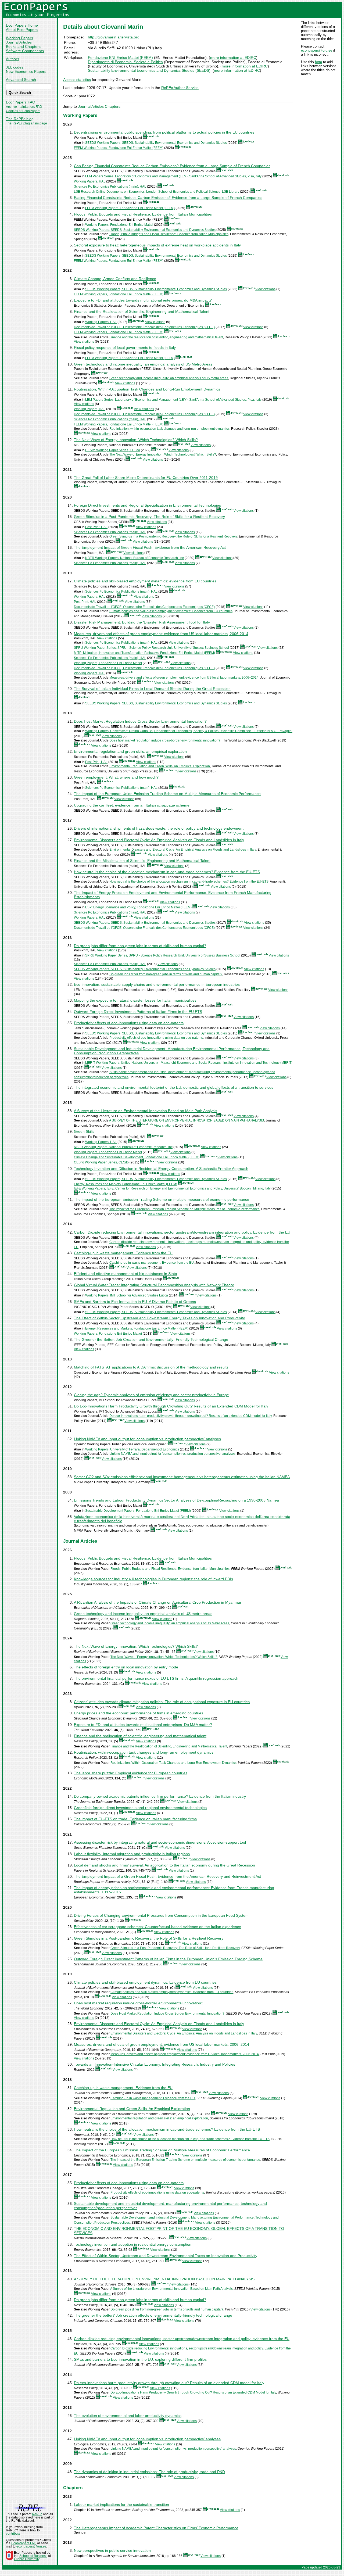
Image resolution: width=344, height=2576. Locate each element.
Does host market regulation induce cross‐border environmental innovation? (165, 740)
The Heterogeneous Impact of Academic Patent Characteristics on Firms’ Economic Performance (156, 2528)
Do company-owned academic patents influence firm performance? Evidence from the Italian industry (160, 1796)
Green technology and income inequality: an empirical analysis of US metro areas (169, 378)
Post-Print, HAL (96, 527)
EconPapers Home (22, 25)
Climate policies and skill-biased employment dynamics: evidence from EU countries (145, 581)
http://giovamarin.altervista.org (114, 37)
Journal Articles (19, 42)
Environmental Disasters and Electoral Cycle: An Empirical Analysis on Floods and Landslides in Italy (159, 840)
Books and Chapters (23, 46)
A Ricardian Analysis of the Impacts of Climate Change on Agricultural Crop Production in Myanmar (158, 1602)
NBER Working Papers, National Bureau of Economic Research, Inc (135, 558)
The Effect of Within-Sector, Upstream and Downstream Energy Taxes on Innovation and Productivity (159, 1318)
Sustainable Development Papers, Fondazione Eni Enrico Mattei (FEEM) (138, 1511)
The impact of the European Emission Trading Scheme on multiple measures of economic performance (162, 1199)
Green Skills (84, 1131)
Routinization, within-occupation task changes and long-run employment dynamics (169, 429)
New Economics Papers (26, 71)
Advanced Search (21, 80)
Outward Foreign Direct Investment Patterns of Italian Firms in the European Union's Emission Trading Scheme (168, 1959)
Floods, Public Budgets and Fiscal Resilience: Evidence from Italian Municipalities (143, 214)
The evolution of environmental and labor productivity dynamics (128, 2416)
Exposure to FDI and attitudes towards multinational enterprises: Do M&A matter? (143, 1725)
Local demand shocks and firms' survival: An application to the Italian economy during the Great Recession (164, 1865)
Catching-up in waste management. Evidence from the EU (123, 1253)
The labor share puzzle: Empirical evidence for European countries (131, 1773)
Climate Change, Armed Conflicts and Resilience (115, 279)
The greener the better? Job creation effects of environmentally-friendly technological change (153, 2315)
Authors (12, 59)
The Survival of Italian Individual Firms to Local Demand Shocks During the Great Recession (152, 689)
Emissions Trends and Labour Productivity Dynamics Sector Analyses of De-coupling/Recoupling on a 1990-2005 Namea (176, 1500)
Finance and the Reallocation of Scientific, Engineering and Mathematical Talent (142, 311)
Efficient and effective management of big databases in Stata (126, 1274)
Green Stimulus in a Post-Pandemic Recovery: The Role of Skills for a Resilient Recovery (149, 517)
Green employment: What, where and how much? (116, 777)
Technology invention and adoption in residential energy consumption (133, 2244)
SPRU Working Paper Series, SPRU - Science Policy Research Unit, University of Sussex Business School (151, 648)
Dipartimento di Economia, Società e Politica (125, 62)
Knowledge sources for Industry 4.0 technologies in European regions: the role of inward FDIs (153, 1579)
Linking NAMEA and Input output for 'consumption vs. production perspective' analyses (147, 1439)
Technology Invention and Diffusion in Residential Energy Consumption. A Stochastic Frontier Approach (161, 1169)
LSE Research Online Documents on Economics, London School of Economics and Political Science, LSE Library (157, 192)
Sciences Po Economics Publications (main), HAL (110, 187)
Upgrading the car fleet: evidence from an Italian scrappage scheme (132, 805)
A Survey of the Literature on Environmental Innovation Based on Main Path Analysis (146, 1111)
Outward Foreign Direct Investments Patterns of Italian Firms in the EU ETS (138, 1012)
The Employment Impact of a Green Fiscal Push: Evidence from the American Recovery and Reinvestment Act (167, 1876)
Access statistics (77, 80)
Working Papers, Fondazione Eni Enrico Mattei (119, 225)
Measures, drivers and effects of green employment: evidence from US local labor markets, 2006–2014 (184, 678)
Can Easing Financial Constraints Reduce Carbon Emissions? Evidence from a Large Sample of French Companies (172, 166)
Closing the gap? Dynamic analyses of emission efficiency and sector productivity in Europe (151, 1395)
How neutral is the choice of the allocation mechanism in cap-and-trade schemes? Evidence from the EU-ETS (167, 872)
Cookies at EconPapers (23, 111)
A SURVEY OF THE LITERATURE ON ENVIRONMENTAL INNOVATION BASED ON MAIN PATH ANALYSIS (187, 1120)
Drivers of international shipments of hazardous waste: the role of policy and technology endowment (159, 828)
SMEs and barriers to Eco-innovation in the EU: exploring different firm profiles (140, 2359)
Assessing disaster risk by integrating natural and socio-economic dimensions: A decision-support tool (160, 1842)
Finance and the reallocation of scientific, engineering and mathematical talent (166, 337)
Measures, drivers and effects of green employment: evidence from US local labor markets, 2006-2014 (161, 634)
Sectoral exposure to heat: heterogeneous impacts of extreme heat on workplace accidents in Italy (157, 245)
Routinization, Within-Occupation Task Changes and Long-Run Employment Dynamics (147, 389)
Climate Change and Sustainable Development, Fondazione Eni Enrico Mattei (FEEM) (137, 1157)
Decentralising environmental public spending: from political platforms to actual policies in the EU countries (164, 132)
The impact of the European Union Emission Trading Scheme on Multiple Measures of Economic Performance (167, 794)
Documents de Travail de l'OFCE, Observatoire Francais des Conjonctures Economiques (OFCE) (144, 327)
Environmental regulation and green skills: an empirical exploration (130, 751)
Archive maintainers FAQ (24, 107)
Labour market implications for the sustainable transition (121, 2505)
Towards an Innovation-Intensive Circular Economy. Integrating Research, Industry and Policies (155, 2064)
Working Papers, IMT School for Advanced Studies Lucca (127, 1295)
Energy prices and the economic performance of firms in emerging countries (139, 1713)
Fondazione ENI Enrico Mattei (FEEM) (120, 58)
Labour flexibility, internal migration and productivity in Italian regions (132, 1854)
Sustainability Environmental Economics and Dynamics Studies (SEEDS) (149, 70)
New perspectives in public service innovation (112, 2550)
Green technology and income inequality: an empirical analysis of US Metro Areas (143, 364)
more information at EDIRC (233, 58)
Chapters (113, 106)
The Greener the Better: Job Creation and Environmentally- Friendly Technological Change (151, 1339)
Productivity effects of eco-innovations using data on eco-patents (129, 1023)
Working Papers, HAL (90, 181)
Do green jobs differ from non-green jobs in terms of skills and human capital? (140, 946)
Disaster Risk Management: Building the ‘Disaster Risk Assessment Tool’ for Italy (142, 622)
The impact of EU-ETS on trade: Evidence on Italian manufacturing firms (135, 1819)
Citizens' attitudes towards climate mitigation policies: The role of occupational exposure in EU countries (162, 1702)
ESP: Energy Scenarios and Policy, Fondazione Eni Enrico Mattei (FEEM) (138, 907)
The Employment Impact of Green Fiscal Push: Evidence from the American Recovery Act (150, 547)
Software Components (25, 51)
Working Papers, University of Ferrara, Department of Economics (132, 1449)
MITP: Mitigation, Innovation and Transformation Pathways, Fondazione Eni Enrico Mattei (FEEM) (144, 653)
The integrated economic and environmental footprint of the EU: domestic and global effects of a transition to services (174, 1087)
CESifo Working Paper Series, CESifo (113, 450)
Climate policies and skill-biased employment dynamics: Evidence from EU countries (171, 611)
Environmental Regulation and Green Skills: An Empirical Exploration (160, 766)
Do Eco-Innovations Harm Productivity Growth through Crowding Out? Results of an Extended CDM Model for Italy (171, 1406)
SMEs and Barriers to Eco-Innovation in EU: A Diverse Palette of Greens (135, 1302)
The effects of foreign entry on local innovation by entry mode (126, 1667)
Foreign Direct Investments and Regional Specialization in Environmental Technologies (147, 505)
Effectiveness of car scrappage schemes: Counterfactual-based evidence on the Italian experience (157, 1927)
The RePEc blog (20, 119)
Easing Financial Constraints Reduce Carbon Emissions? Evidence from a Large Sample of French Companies (168, 198)
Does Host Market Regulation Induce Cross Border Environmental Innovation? (140, 721)
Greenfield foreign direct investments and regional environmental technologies (140, 1808)
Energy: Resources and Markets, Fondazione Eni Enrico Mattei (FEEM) (126, 1184)
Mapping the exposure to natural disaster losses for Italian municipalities (135, 1000)
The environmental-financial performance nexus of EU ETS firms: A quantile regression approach (156, 1678)
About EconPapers (22, 30)
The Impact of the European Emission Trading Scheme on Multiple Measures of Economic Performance (184, 1209)
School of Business (33, 2556)
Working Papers (19, 38)
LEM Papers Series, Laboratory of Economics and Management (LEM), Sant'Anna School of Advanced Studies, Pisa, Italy (173, 176)
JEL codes (15, 67)
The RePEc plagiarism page (26, 123)
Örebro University (27, 2559)
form (318, 62)
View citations (265, 289)
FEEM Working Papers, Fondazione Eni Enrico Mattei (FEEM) (119, 148)
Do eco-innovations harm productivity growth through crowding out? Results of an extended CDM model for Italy (191, 1416)
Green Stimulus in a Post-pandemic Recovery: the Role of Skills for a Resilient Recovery (173, 536)
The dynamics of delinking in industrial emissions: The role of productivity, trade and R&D (149, 2472)
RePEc (37, 2514)
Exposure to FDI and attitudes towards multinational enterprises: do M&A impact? (143, 300)
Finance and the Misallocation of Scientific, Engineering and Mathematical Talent (142, 861)
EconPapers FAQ (21, 102)
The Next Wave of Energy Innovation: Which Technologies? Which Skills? (136, 440)
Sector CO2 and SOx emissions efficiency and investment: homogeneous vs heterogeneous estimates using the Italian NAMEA (182, 1477)
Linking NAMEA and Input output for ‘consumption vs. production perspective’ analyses (172, 1454)
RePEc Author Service (180, 88)
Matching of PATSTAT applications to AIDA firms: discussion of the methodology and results (151, 1367)
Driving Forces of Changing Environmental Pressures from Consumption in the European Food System (161, 1915)
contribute (13, 2534)
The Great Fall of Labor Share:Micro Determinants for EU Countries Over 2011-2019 (146, 478)
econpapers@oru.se (317, 50)
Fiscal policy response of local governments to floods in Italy (125, 347)
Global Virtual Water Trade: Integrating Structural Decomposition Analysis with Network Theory (154, 1285)
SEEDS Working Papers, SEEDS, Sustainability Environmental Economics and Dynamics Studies (156, 143)
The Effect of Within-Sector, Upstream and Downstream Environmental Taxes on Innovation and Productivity (166, 2256)
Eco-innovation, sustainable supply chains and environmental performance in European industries (157, 984)
